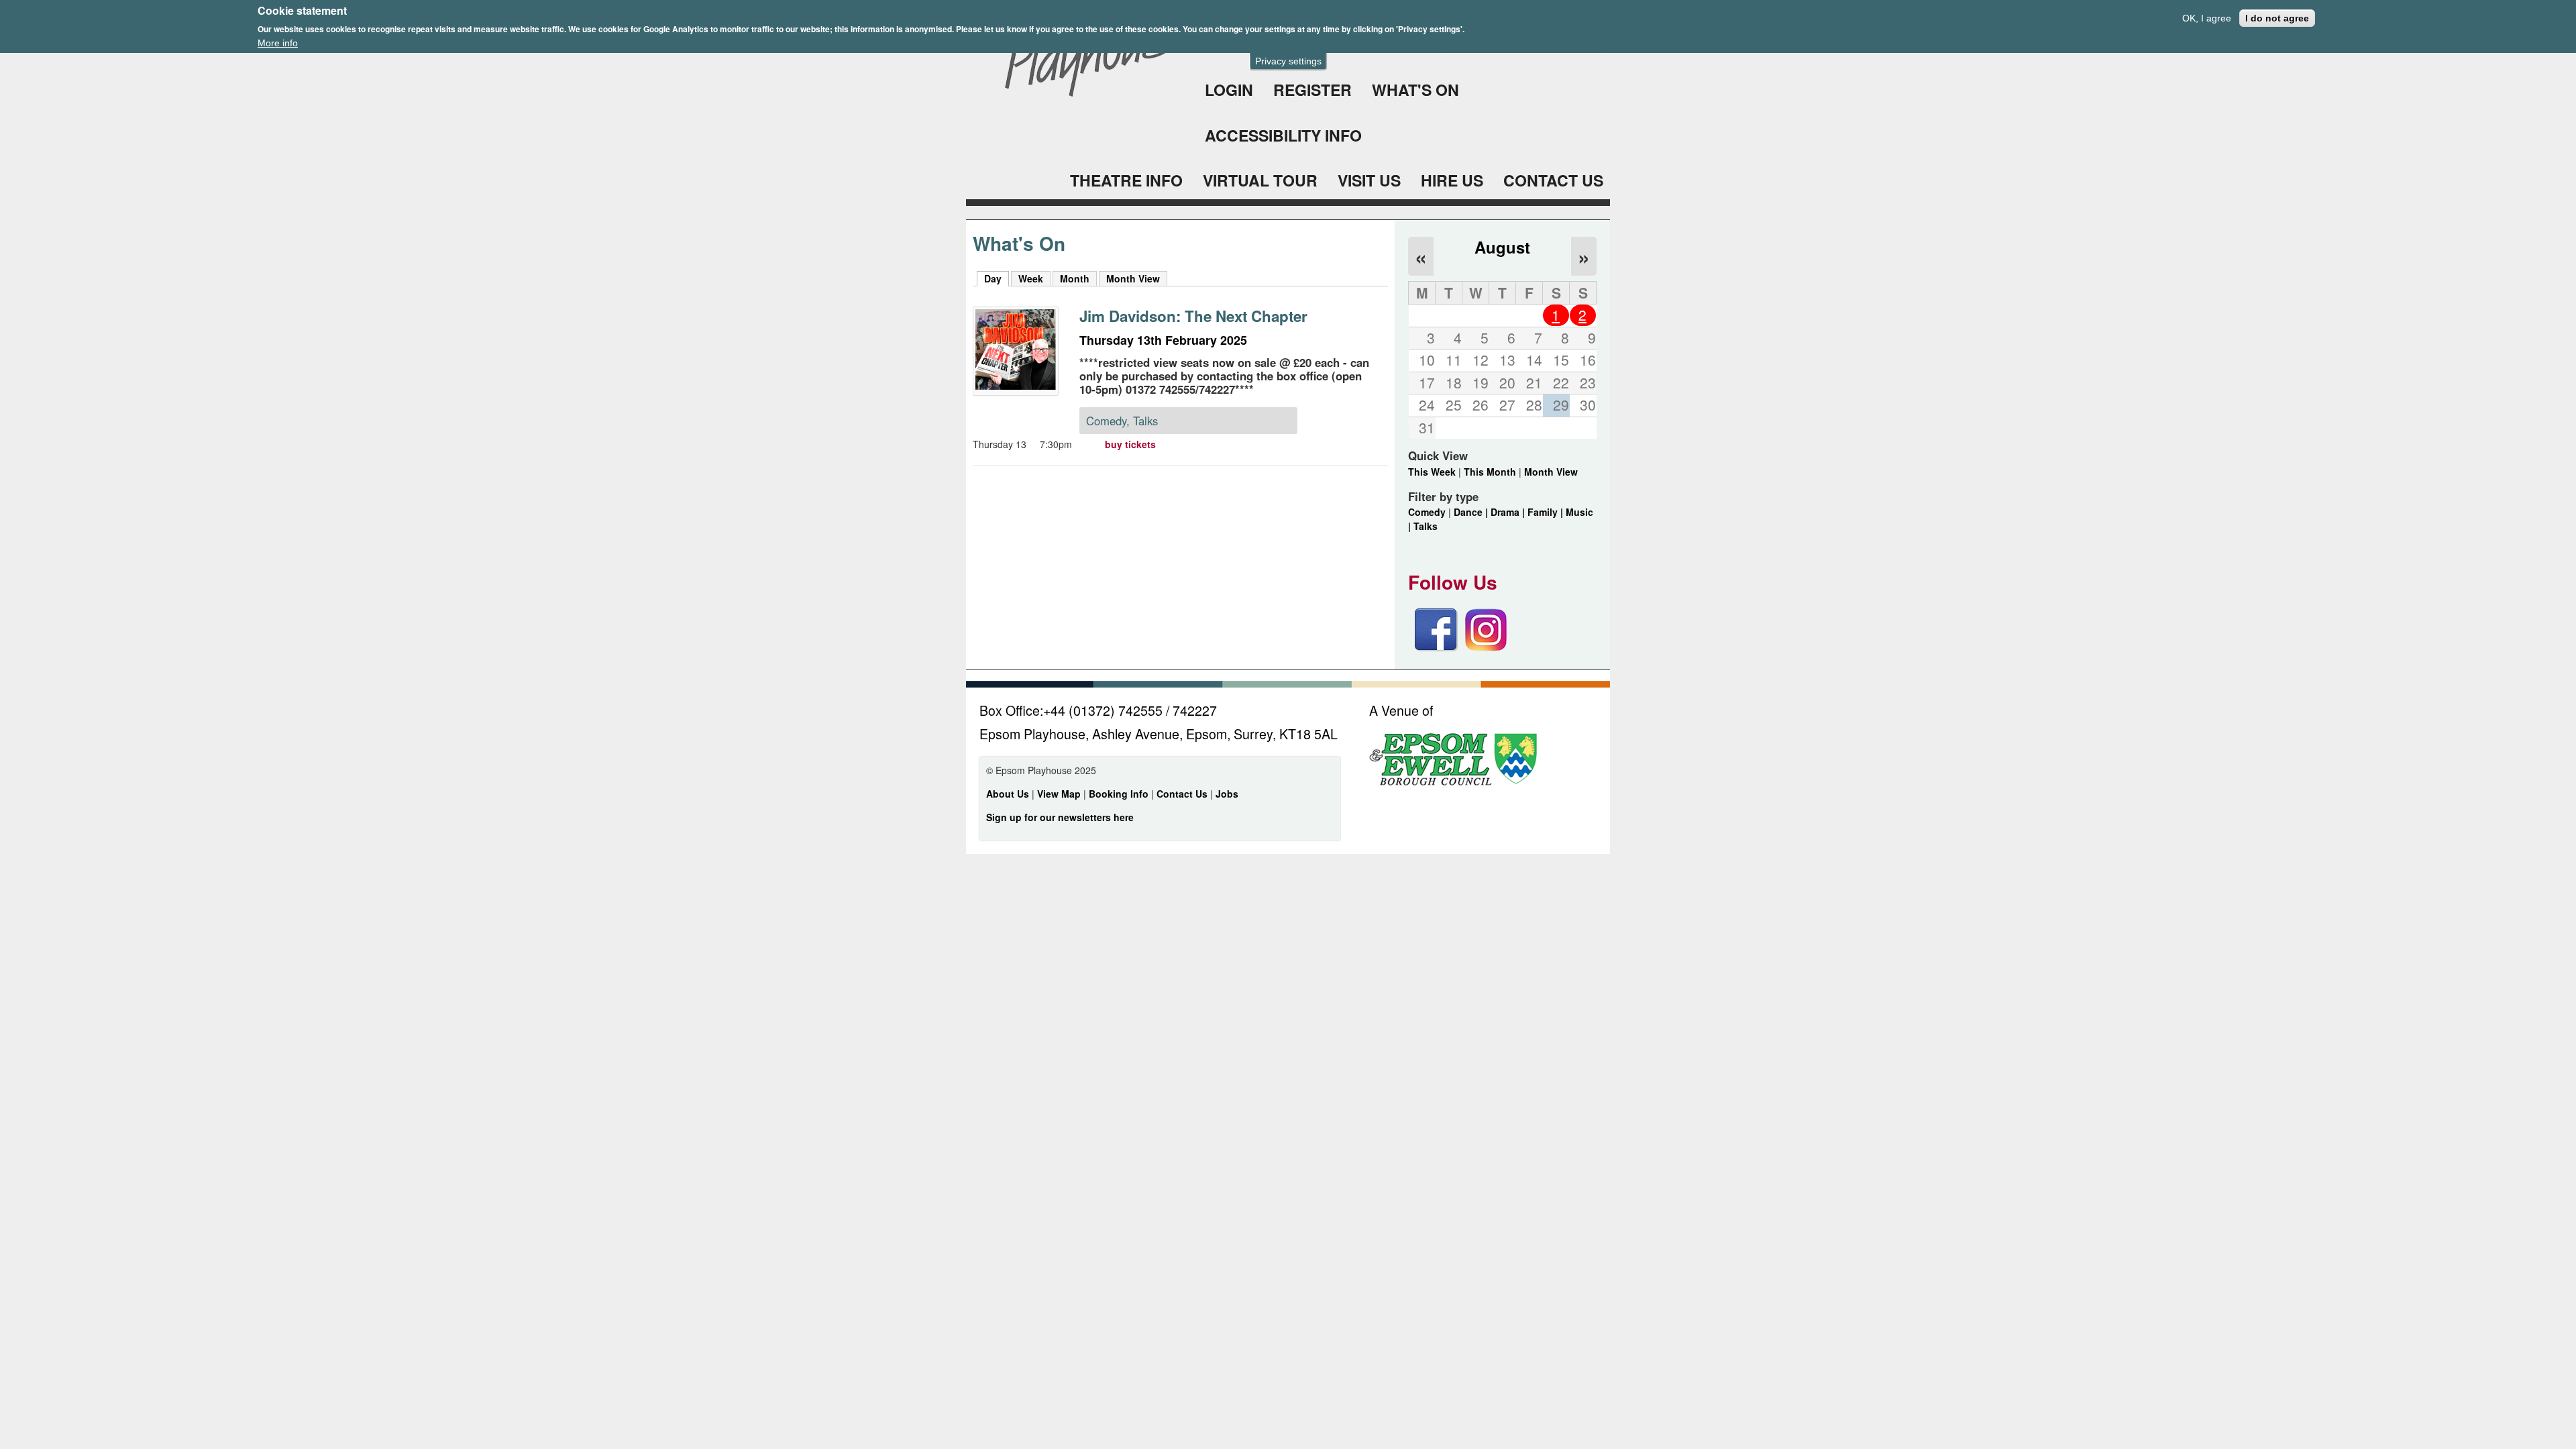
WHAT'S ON (1415, 90)
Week (1031, 278)
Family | (1547, 512)
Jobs (1227, 794)
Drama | (1509, 512)
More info (278, 43)
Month (1075, 278)
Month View (1133, 278)
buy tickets (1130, 444)
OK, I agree (2207, 18)
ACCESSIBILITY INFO (1283, 135)
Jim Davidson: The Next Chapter (1193, 316)
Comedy (1427, 512)
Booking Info (1119, 794)
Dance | (1472, 512)
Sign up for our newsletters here (1060, 817)
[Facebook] (1436, 647)
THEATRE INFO (1126, 180)
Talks (1426, 526)
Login (1229, 90)
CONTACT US (1553, 180)
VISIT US (1369, 180)
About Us (1008, 794)
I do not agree (2277, 18)
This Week (1432, 472)
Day (997, 278)
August (1502, 247)
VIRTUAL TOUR (1260, 180)
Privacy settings (1288, 61)
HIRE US (1452, 180)
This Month (1490, 472)
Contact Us (1183, 794)
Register (1312, 90)
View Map (1060, 794)
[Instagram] (1486, 647)
